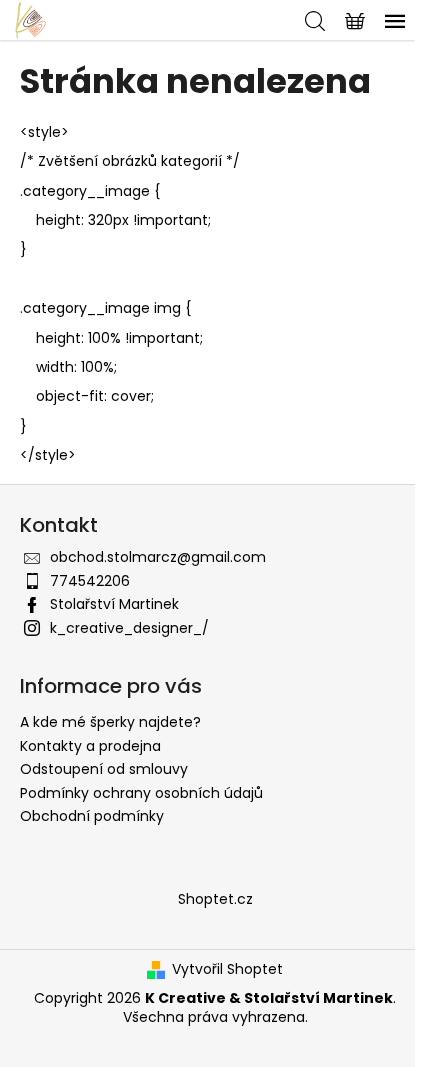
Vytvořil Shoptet (227, 969)
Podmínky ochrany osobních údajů (141, 793)
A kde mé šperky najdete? (110, 722)
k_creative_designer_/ (129, 628)
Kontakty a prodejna (90, 746)
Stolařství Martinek (114, 604)
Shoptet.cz (215, 899)
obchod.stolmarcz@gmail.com (158, 557)
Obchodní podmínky (92, 816)
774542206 (90, 581)
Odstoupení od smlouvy (104, 769)
